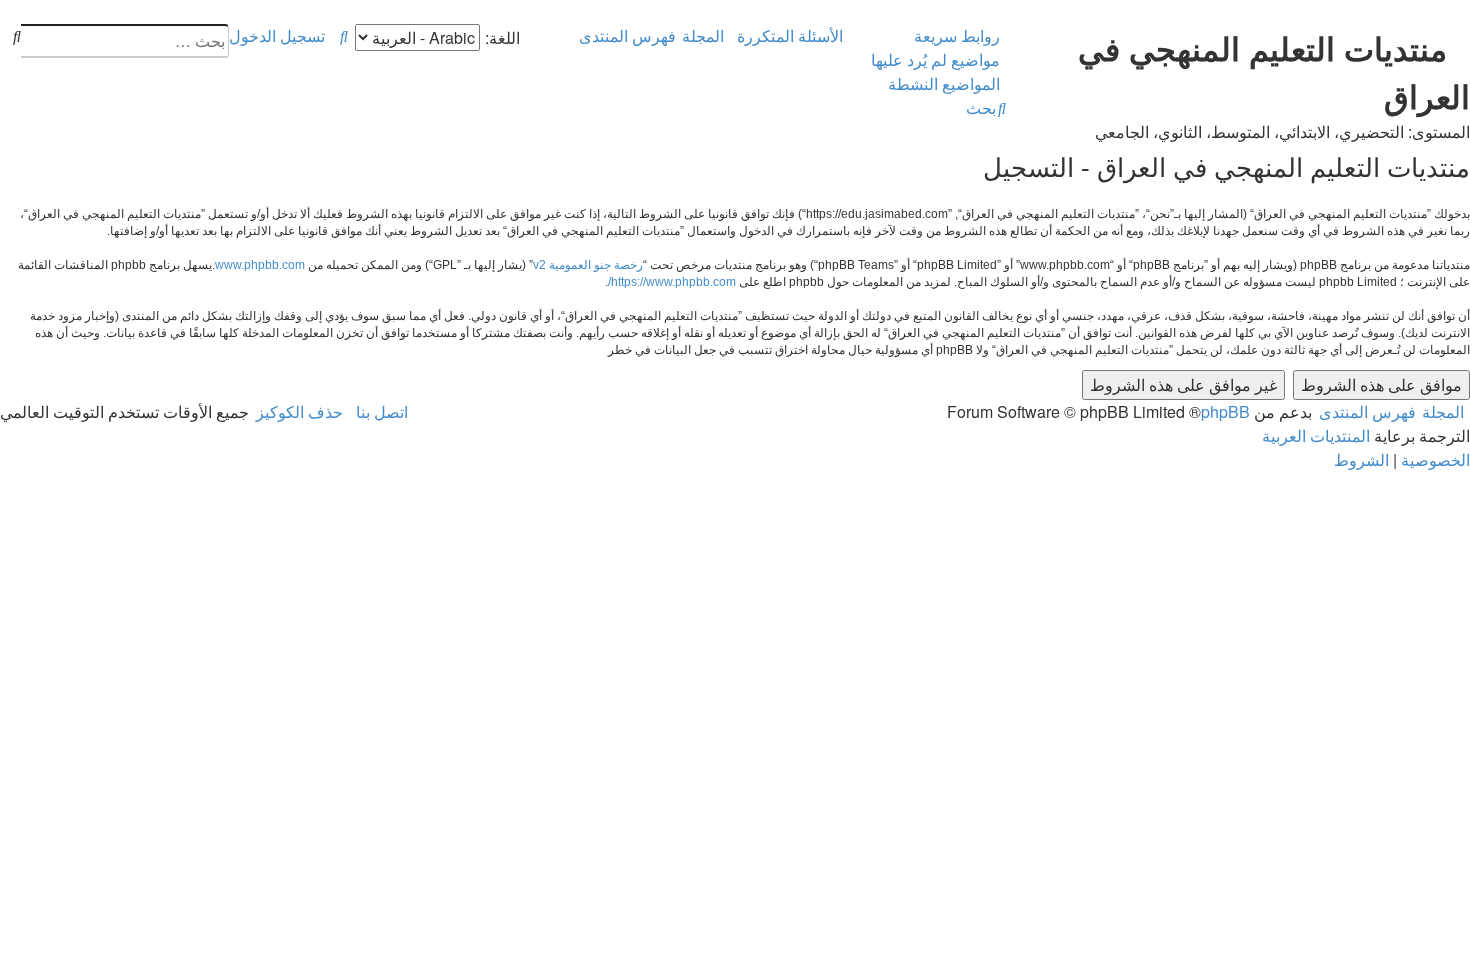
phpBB (1225, 411)
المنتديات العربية (1316, 435)
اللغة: (502, 37)
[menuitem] (938, 60)
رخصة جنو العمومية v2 (588, 265)
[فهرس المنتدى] (1458, 29)
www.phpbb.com (260, 265)
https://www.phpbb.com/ (672, 282)
